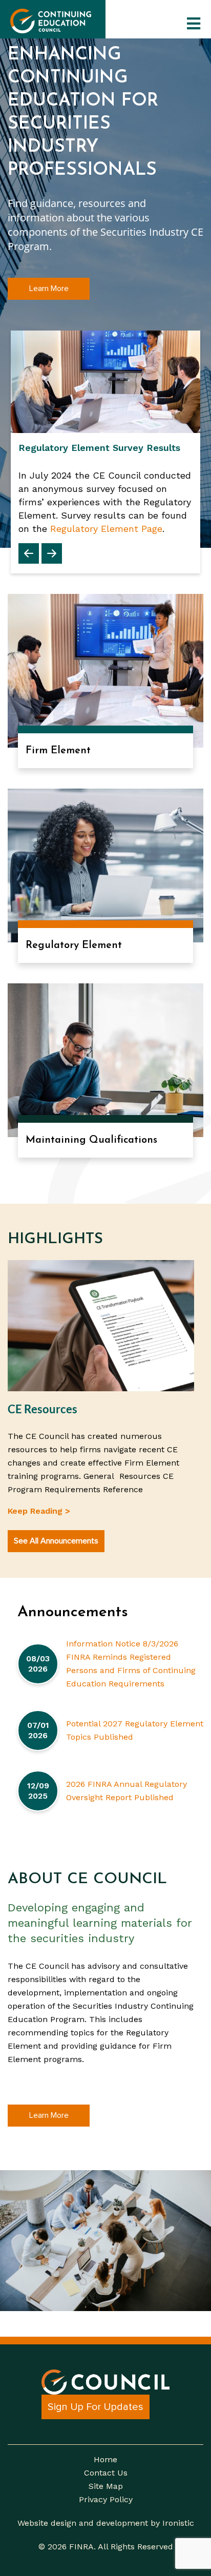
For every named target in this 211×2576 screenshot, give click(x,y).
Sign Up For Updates (96, 2407)
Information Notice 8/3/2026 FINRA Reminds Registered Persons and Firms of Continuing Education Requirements (131, 1664)
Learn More (49, 288)
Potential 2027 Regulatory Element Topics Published (135, 1730)
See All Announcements (56, 1541)
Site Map (106, 2486)
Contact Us (106, 2473)
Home (105, 2460)
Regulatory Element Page (106, 529)
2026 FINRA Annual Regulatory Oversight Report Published (126, 1791)
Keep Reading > (39, 1511)
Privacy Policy (106, 2500)
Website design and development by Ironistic (106, 2523)
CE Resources (43, 1409)
